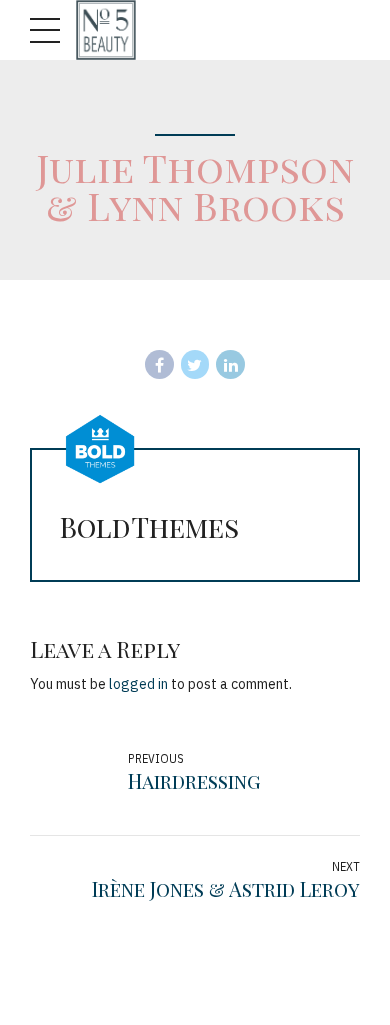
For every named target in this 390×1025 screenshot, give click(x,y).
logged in (138, 684)
